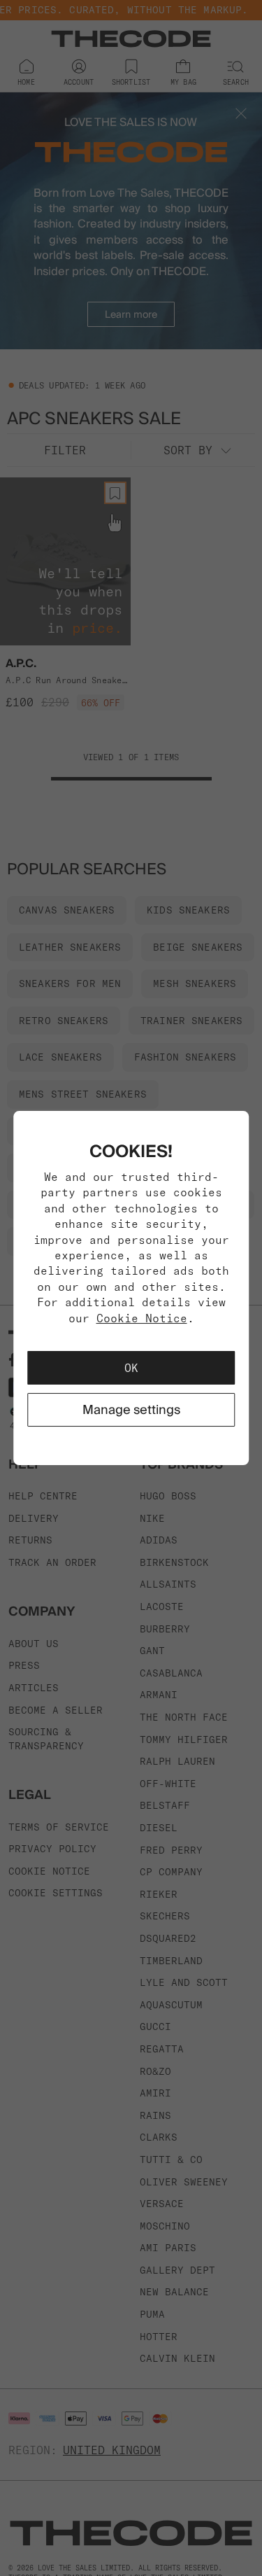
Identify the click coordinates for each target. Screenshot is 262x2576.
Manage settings (131, 1409)
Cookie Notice (142, 1318)
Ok (131, 1368)
